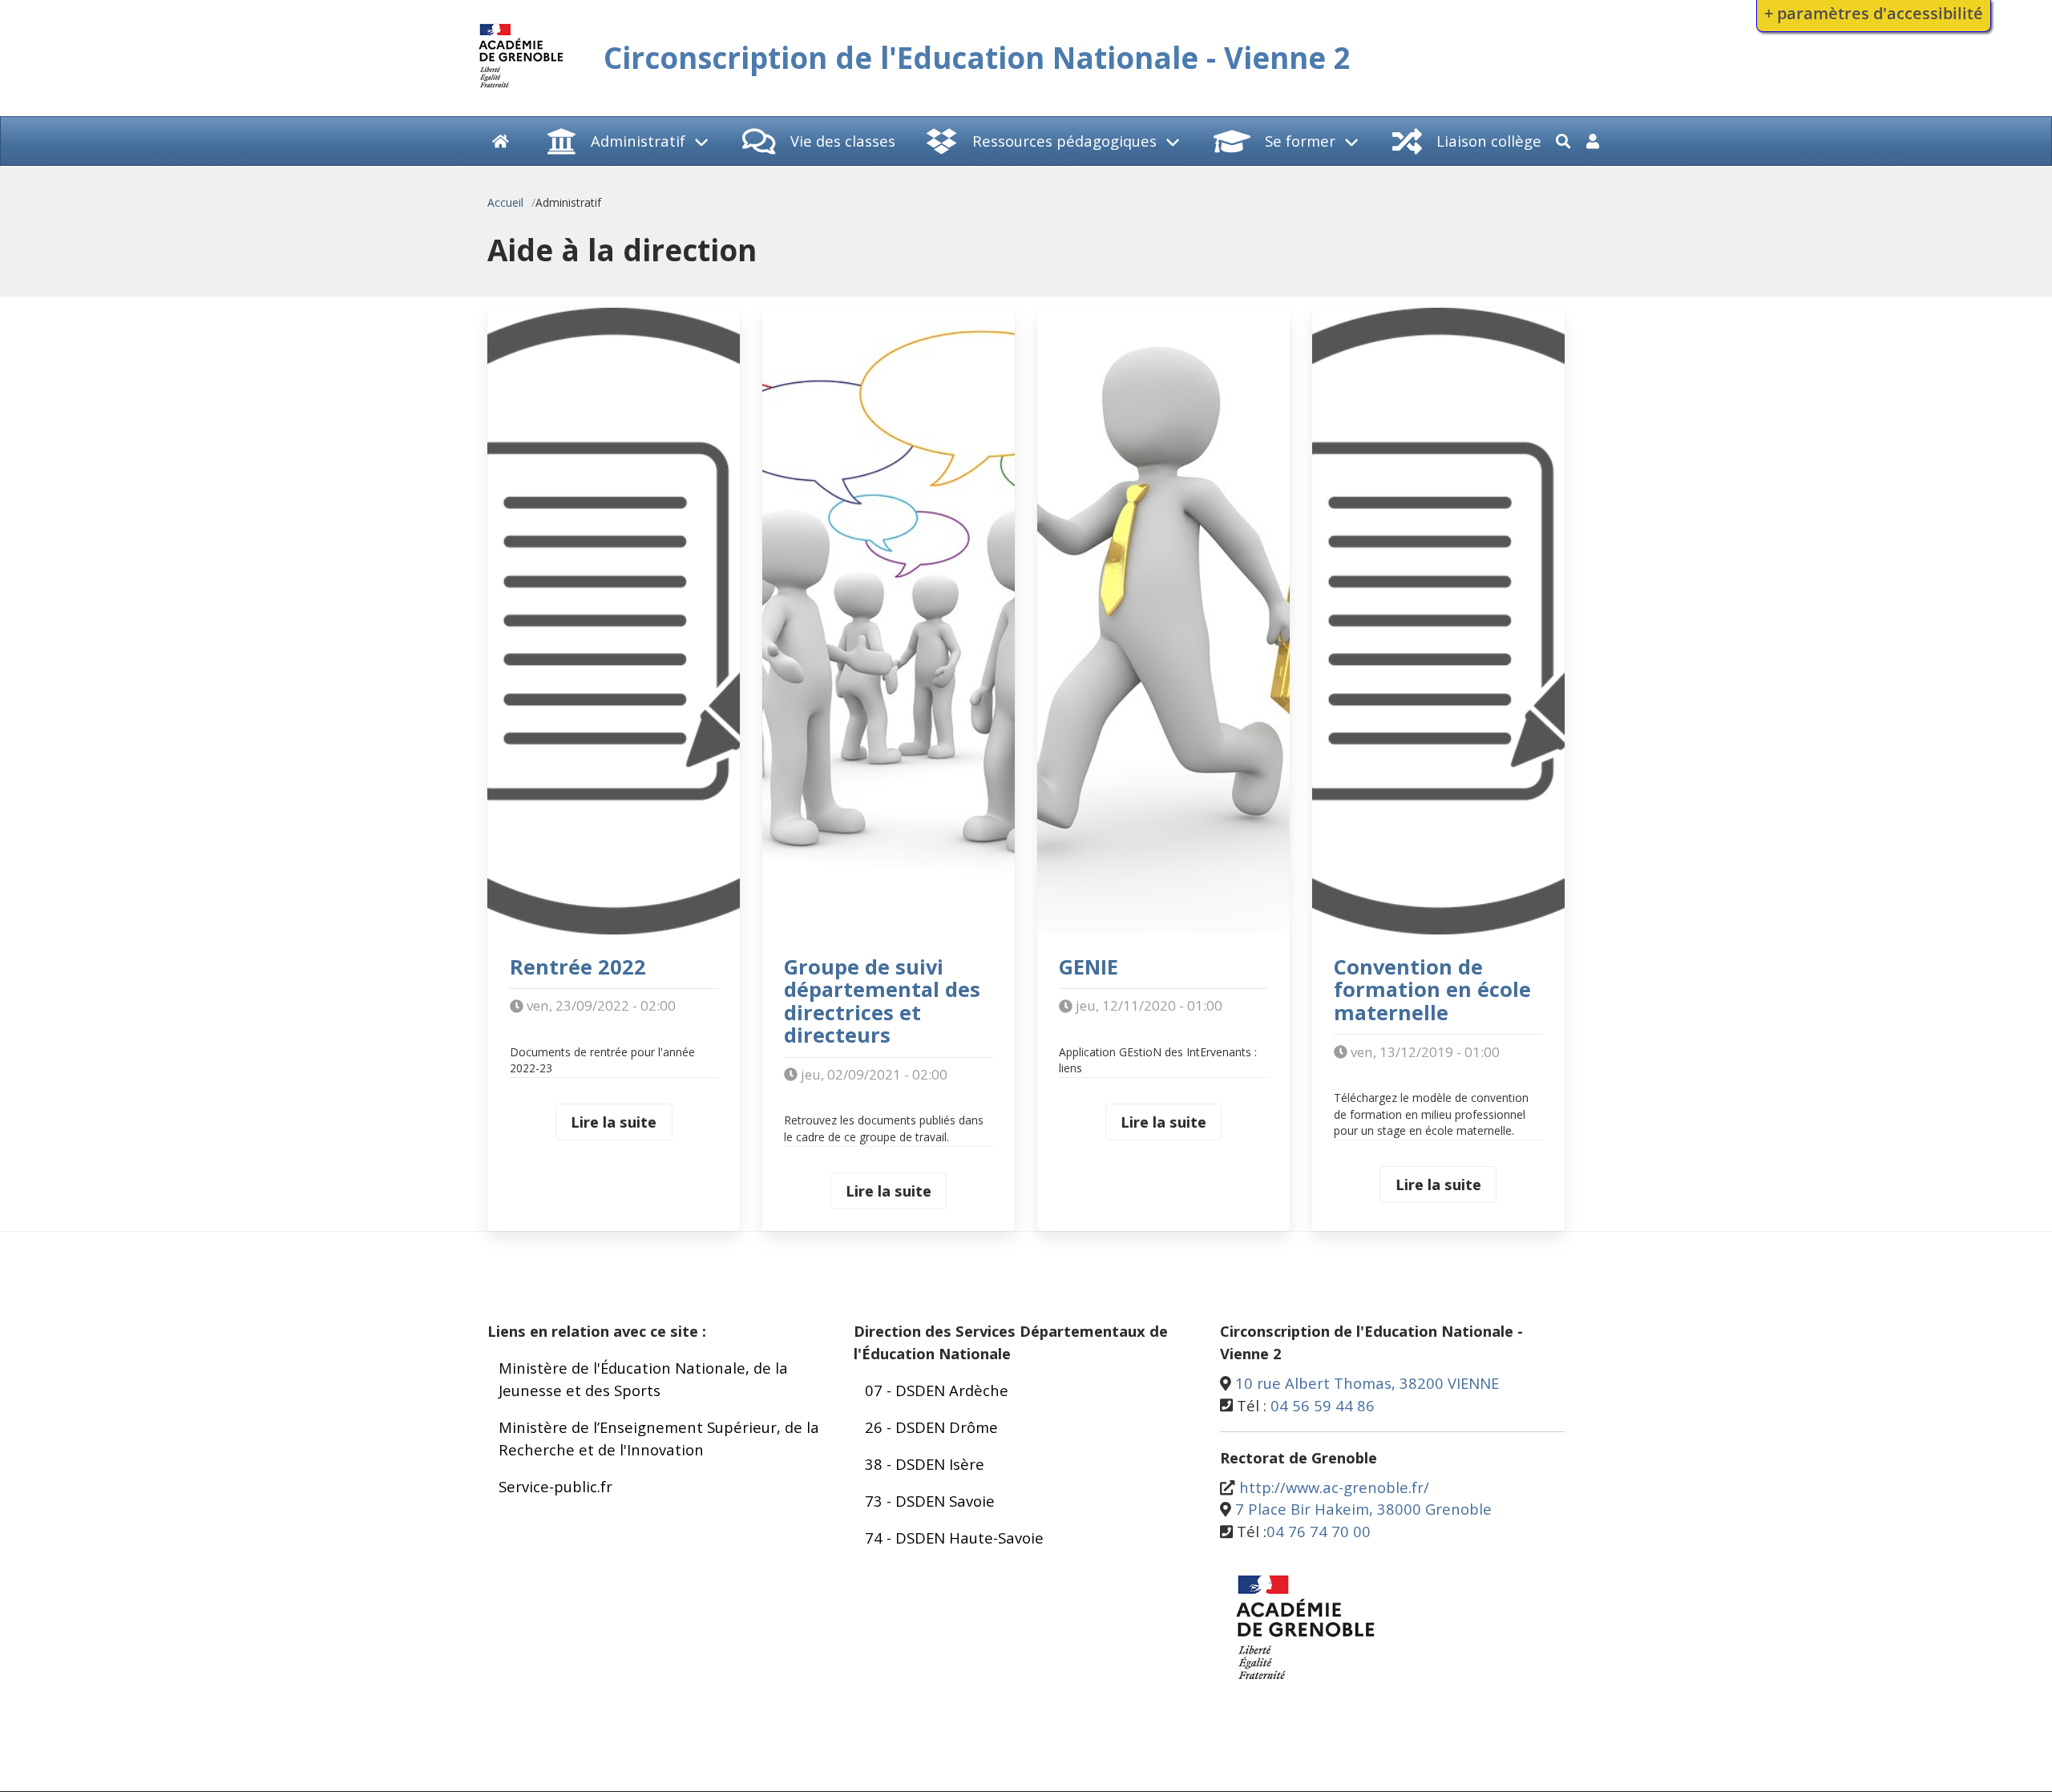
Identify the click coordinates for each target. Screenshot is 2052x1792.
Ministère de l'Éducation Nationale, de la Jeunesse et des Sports (643, 1379)
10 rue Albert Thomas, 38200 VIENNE (1367, 1383)
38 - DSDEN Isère (925, 1464)
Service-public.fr (555, 1486)
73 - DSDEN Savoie (930, 1501)
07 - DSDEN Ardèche (937, 1390)
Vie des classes (843, 141)
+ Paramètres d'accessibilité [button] (1874, 13)
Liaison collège (1489, 141)
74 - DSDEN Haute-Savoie (954, 1538)
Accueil (505, 202)
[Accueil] (521, 90)
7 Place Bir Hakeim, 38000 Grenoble (1363, 1509)
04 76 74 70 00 (1319, 1531)
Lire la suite (614, 1122)
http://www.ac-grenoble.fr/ (1334, 1487)
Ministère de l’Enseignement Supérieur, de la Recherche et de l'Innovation (659, 1438)
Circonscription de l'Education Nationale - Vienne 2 (977, 58)
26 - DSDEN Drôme (931, 1427)
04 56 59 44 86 (1323, 1405)
